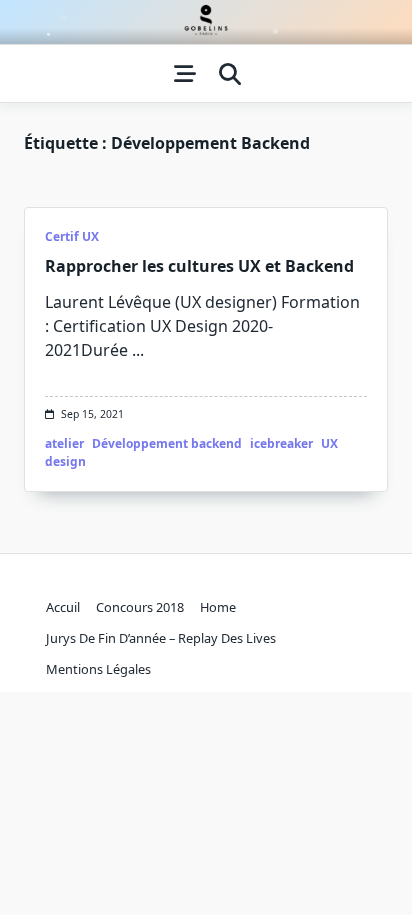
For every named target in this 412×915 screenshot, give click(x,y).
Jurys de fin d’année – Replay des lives (161, 638)
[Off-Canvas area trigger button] (185, 74)
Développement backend (167, 443)
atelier (64, 443)
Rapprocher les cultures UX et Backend (199, 266)
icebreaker (281, 443)
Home (218, 607)
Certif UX (72, 236)
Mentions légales (98, 669)
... (138, 350)
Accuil (63, 607)
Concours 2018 (140, 607)
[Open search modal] (230, 74)
